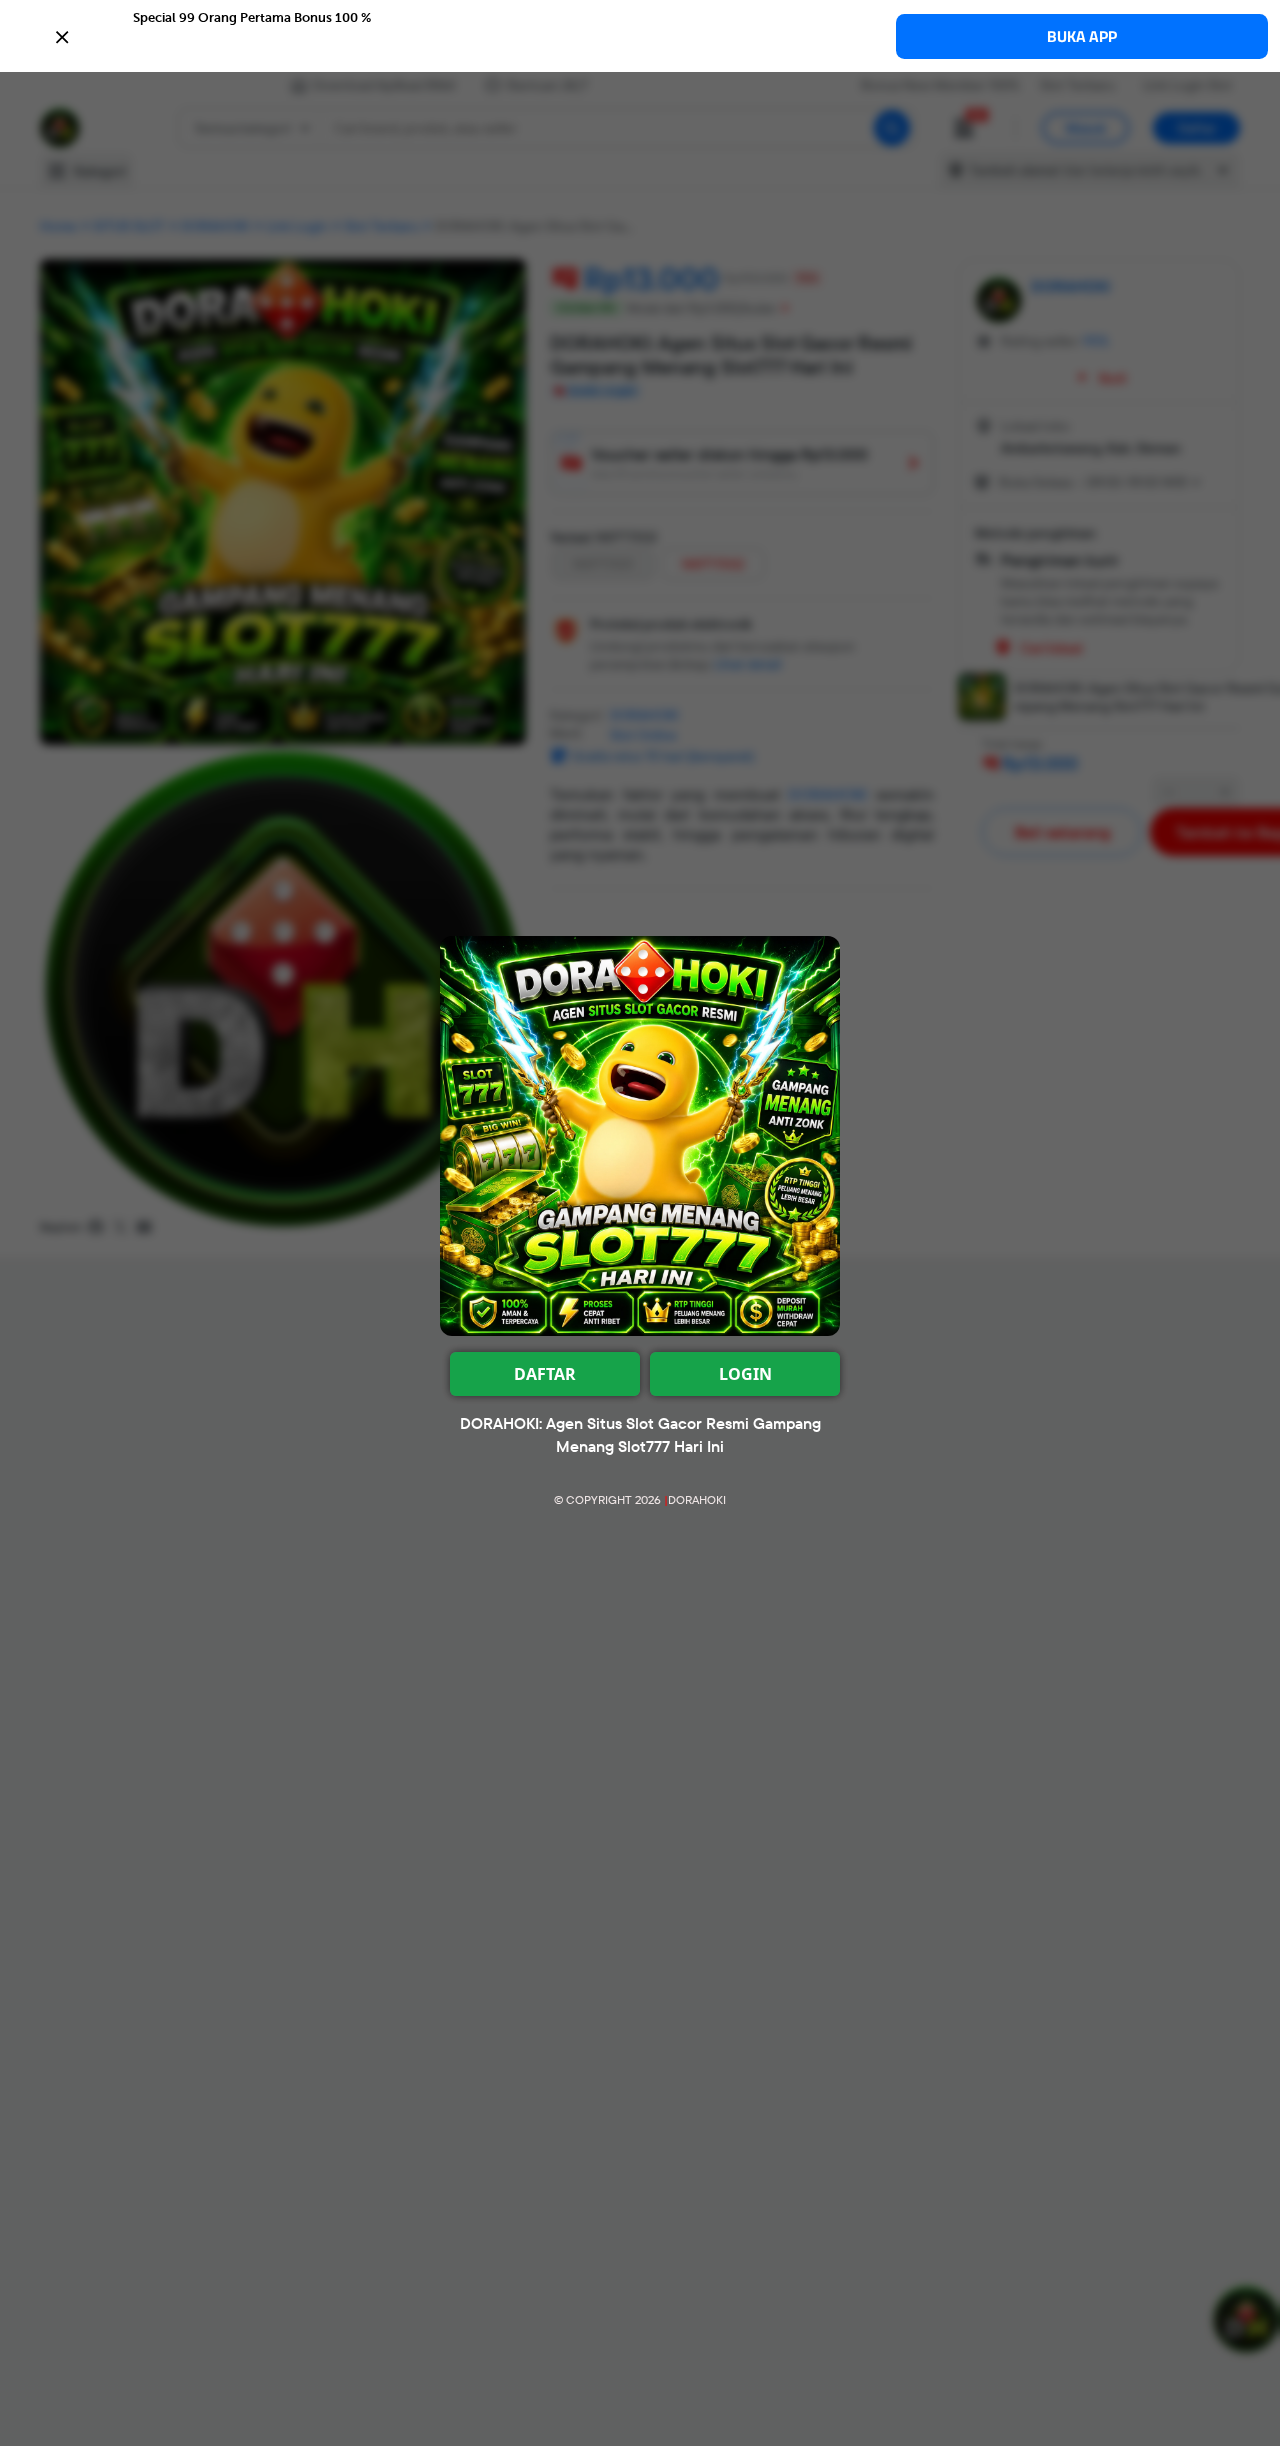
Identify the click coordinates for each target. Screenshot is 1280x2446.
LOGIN (745, 1374)
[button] (640, 35)
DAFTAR (545, 1374)
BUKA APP (1082, 36)
